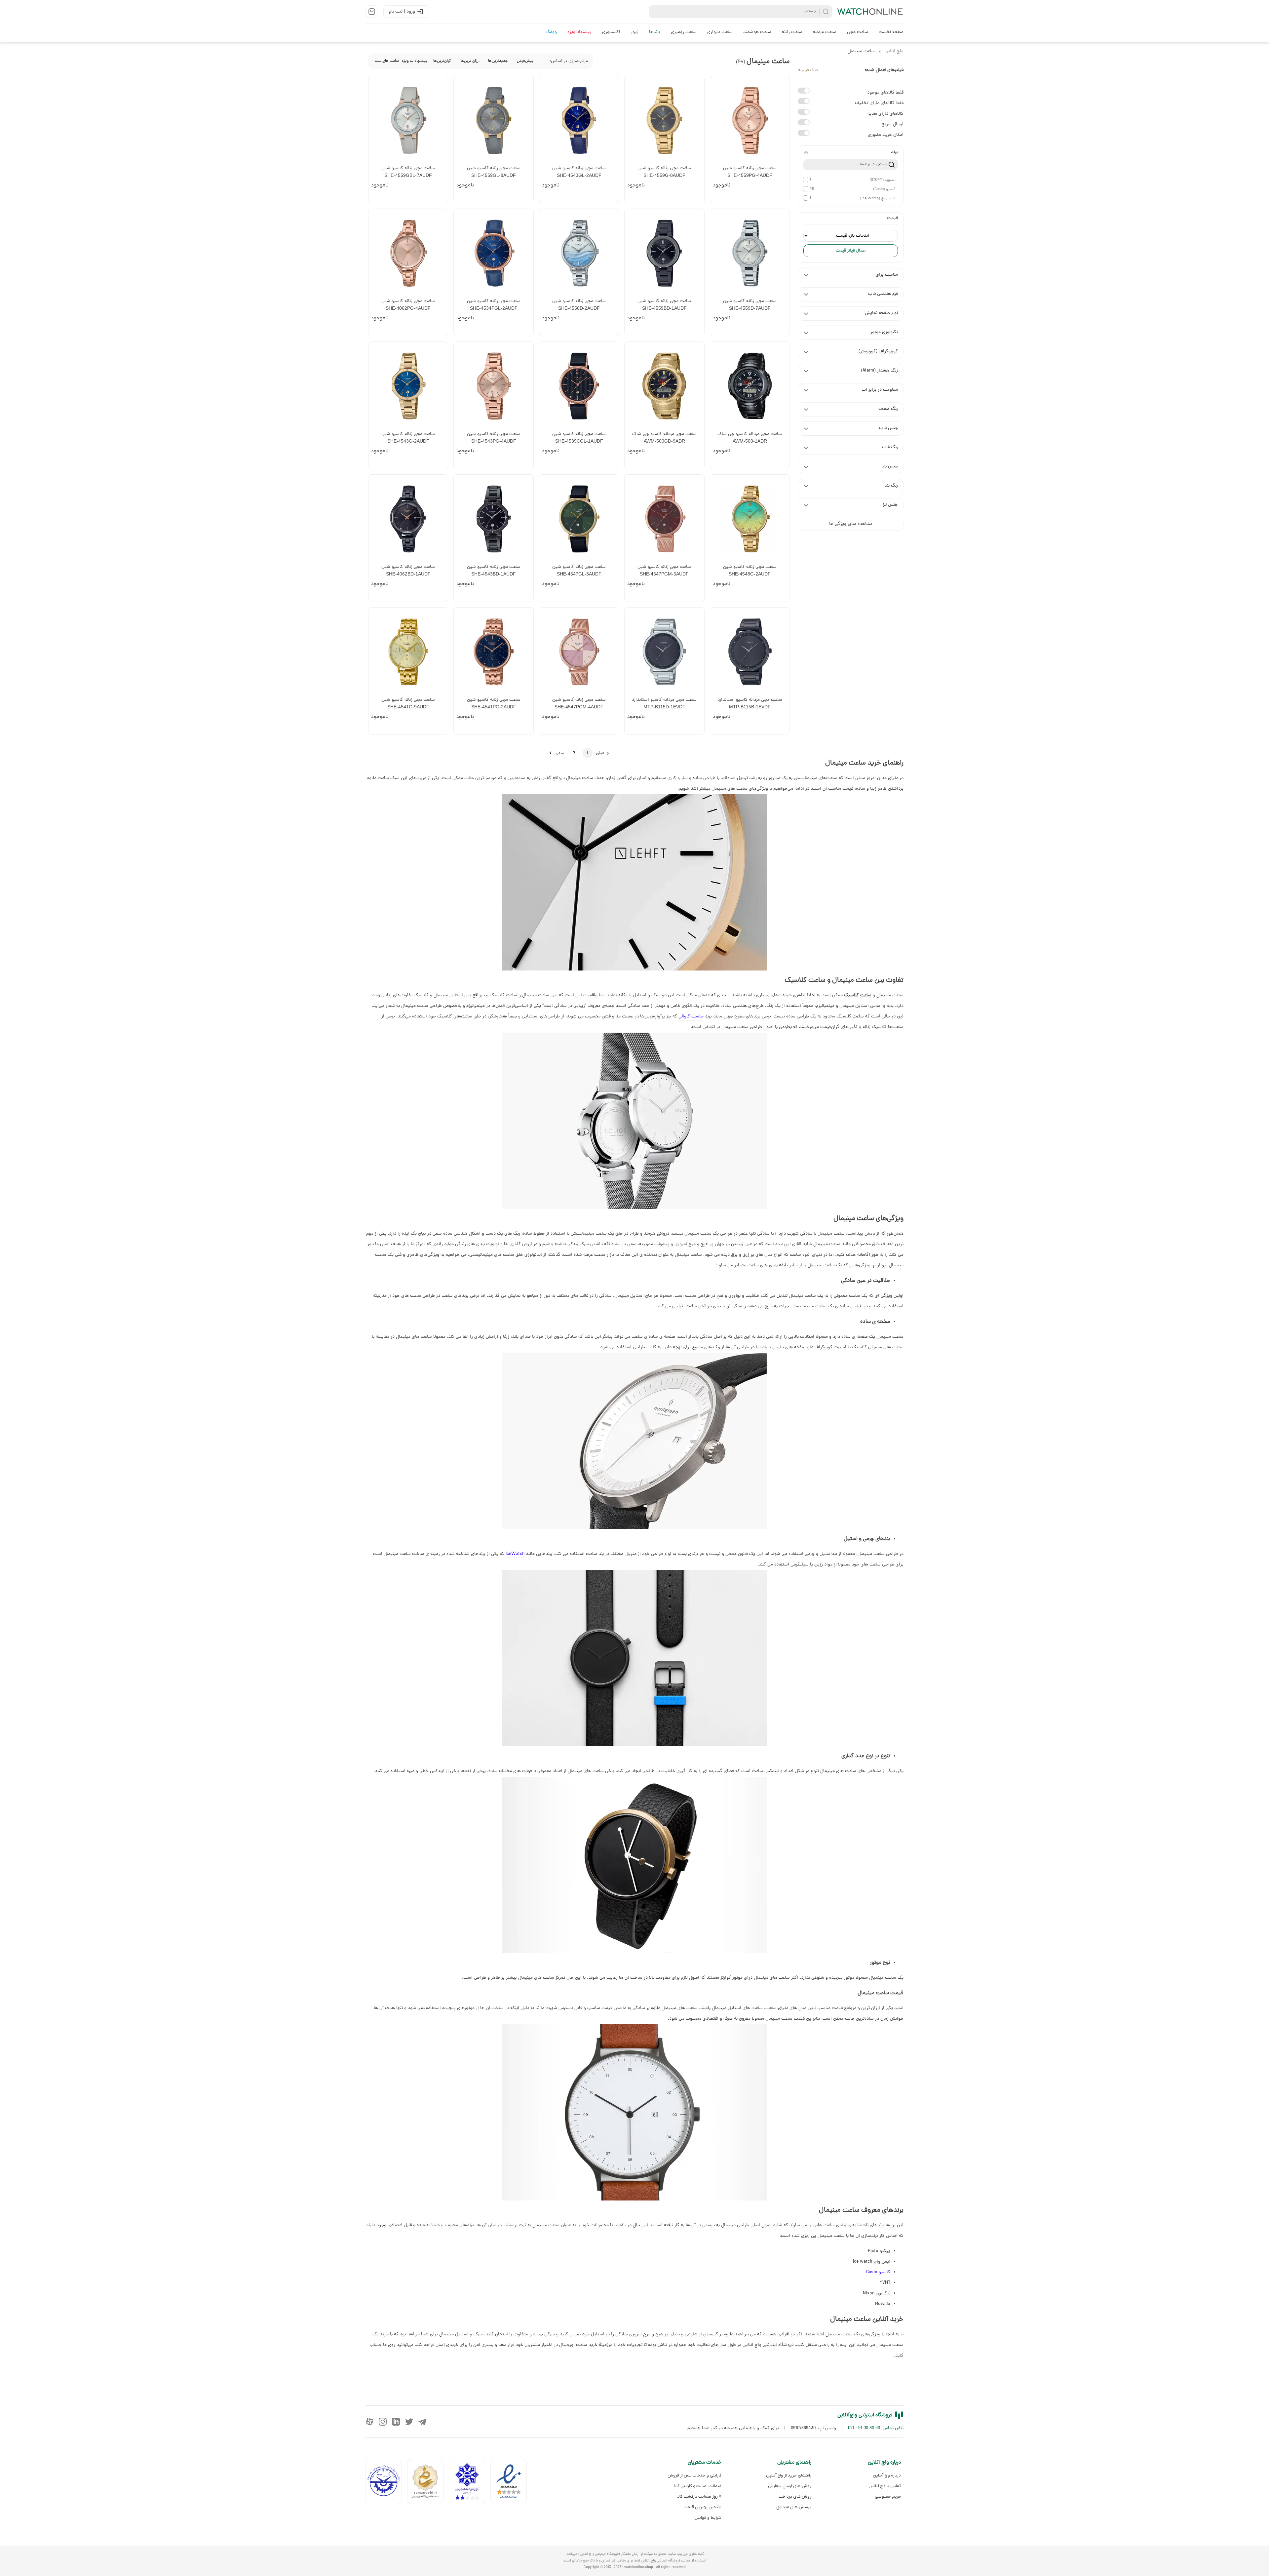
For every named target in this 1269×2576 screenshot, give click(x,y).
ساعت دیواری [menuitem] (720, 32)
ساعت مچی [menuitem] (858, 32)
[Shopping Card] (372, 12)
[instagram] (383, 2422)
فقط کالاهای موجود (885, 93)
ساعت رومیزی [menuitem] (684, 32)
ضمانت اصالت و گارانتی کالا (698, 2486)
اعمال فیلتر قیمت (851, 251)
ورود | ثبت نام (402, 12)
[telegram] (422, 2422)
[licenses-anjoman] (470, 2483)
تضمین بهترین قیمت (703, 2507)
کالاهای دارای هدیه (885, 114)
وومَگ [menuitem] (551, 32)
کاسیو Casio (878, 2272)
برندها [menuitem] (655, 32)
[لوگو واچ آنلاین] (870, 12)
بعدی (559, 753)
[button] (851, 152)
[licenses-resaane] (428, 2483)
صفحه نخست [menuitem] (891, 32)
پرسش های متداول (794, 2507)
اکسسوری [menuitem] (611, 32)
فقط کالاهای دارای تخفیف (879, 103)
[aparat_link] (369, 2422)
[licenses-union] (386, 2483)
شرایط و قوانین (708, 2518)
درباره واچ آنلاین (887, 2475)
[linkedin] (396, 2422)
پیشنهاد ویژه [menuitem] (579, 32)
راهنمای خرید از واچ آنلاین (788, 2475)
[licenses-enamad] (511, 2483)
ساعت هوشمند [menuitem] (757, 32)
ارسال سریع (893, 124)
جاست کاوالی (691, 1017)
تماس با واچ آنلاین (885, 2486)
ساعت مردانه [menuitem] (825, 32)
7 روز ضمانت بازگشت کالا (699, 2497)
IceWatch (515, 1554)
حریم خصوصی (888, 2497)
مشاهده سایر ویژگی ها (851, 524)
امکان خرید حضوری (886, 135)
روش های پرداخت (795, 2497)
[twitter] (409, 2422)
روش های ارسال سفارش (789, 2486)
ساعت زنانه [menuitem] (792, 32)
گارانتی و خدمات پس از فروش (694, 2475)
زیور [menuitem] (635, 32)
